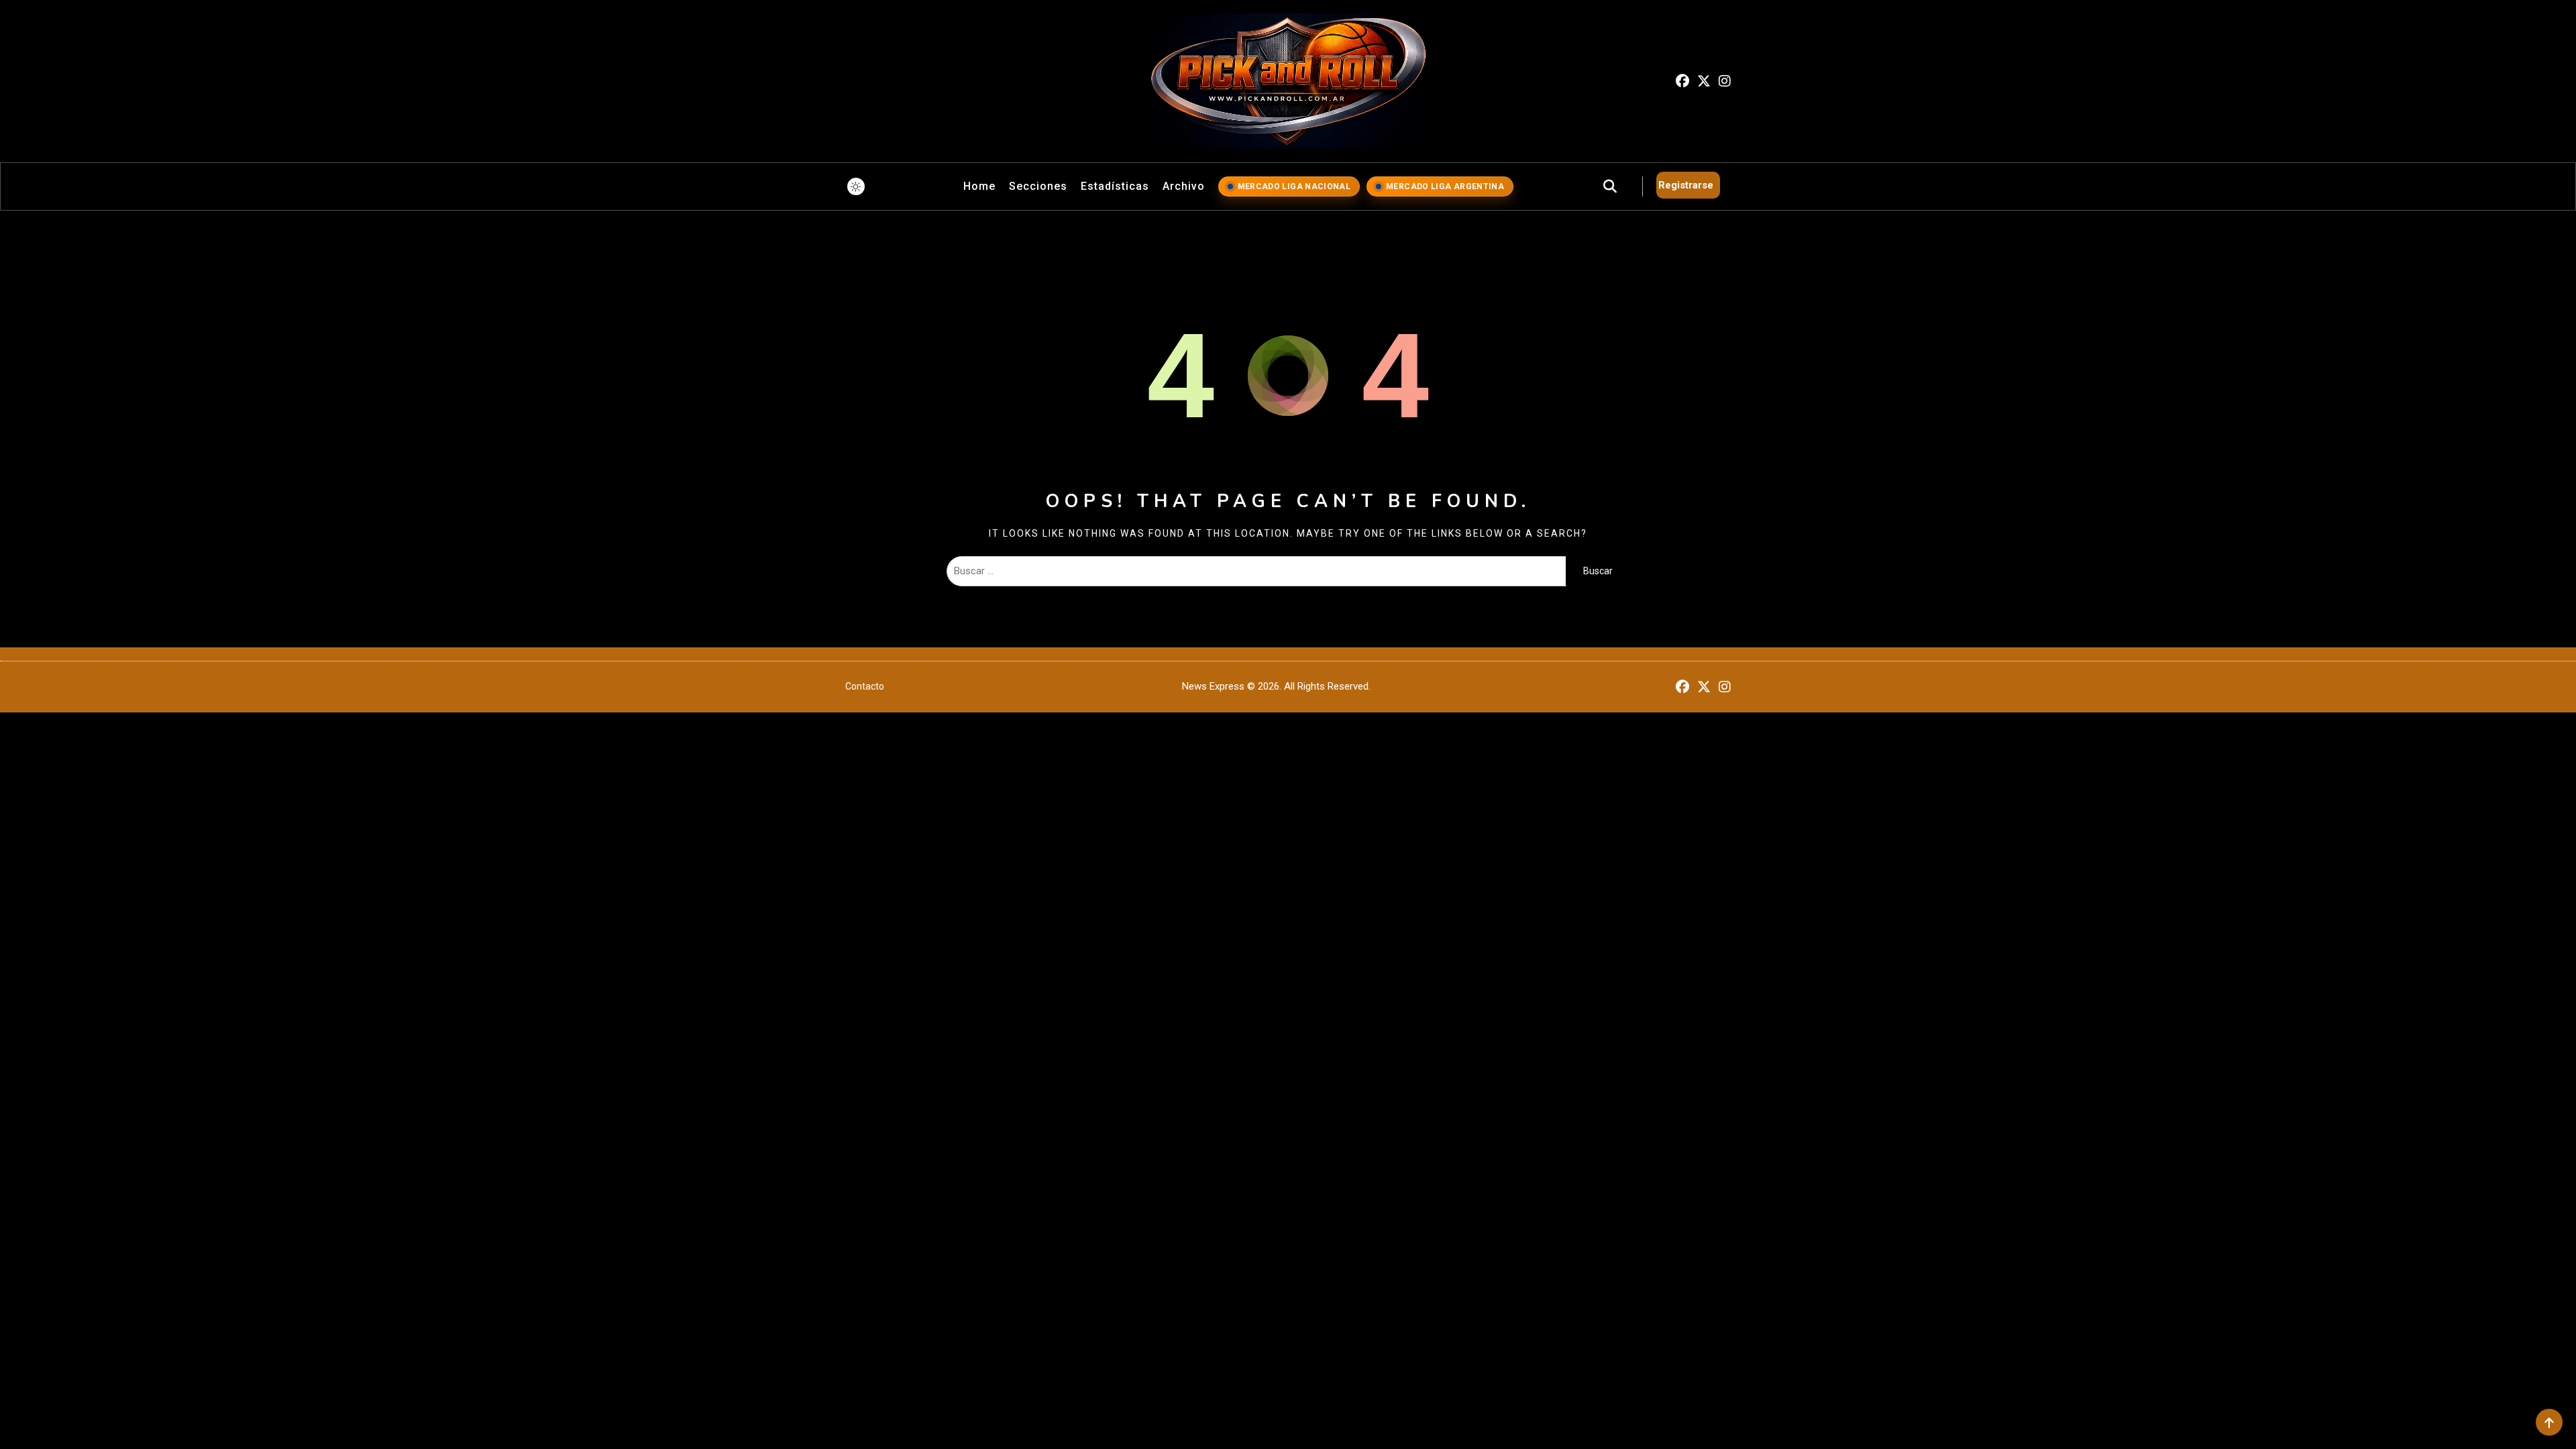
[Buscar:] (1256, 571)
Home (979, 186)
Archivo (1184, 186)
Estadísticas (1115, 186)
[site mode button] (856, 186)
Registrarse (1686, 185)
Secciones (1038, 186)
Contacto (865, 686)
